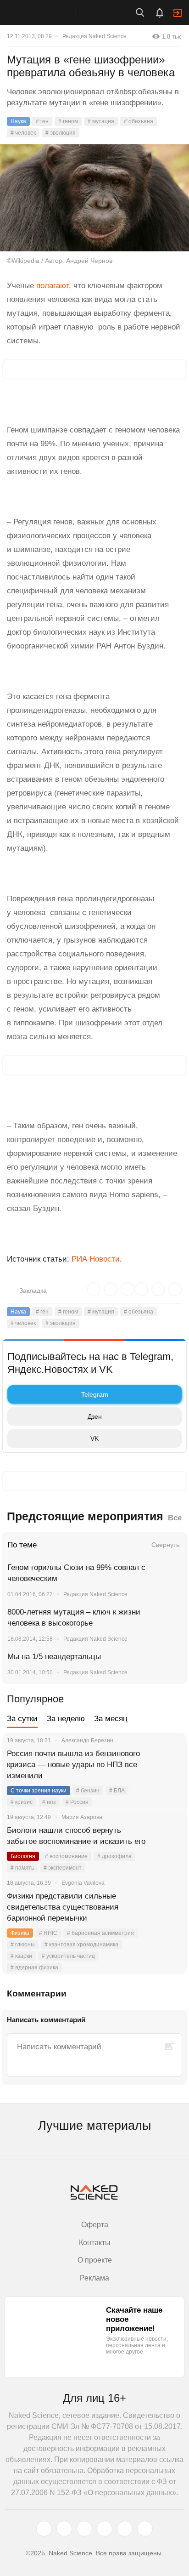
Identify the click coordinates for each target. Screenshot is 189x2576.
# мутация (101, 121)
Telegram (95, 1394)
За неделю (66, 1719)
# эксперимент (63, 1868)
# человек (23, 133)
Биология (23, 1856)
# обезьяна (139, 121)
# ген (42, 121)
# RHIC (48, 1933)
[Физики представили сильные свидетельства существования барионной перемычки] (168, 1907)
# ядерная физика (34, 1968)
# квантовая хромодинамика (81, 1945)
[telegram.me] (125, 2529)
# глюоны (23, 1945)
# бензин (88, 1791)
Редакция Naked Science (94, 36)
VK (94, 1439)
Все (175, 1518)
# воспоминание (66, 1856)
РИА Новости (96, 1259)
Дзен (95, 1416)
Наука (18, 121)
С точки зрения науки (39, 1791)
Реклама (94, 2278)
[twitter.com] (44, 2529)
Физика (20, 1933)
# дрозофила (114, 1856)
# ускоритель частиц (68, 1956)
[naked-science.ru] (145, 2529)
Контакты (95, 2243)
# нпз (49, 1802)
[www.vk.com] (64, 2529)
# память (22, 1868)
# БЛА (117, 1791)
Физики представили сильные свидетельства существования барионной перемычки (63, 1907)
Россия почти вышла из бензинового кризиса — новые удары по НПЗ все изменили (73, 1765)
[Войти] (178, 13)
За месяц (111, 1719)
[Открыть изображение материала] (94, 198)
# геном (68, 121)
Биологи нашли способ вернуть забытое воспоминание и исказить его (76, 1836)
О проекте (95, 2260)
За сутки (22, 1719)
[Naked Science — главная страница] (47, 12)
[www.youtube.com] (84, 2529)
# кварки (21, 1956)
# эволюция (61, 133)
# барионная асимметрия (100, 1933)
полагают (53, 286)
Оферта (95, 2225)
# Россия (77, 1802)
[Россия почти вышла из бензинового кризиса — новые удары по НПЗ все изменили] (168, 1765)
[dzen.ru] (105, 2529)
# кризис (22, 1802)
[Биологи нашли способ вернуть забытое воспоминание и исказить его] (168, 1842)
